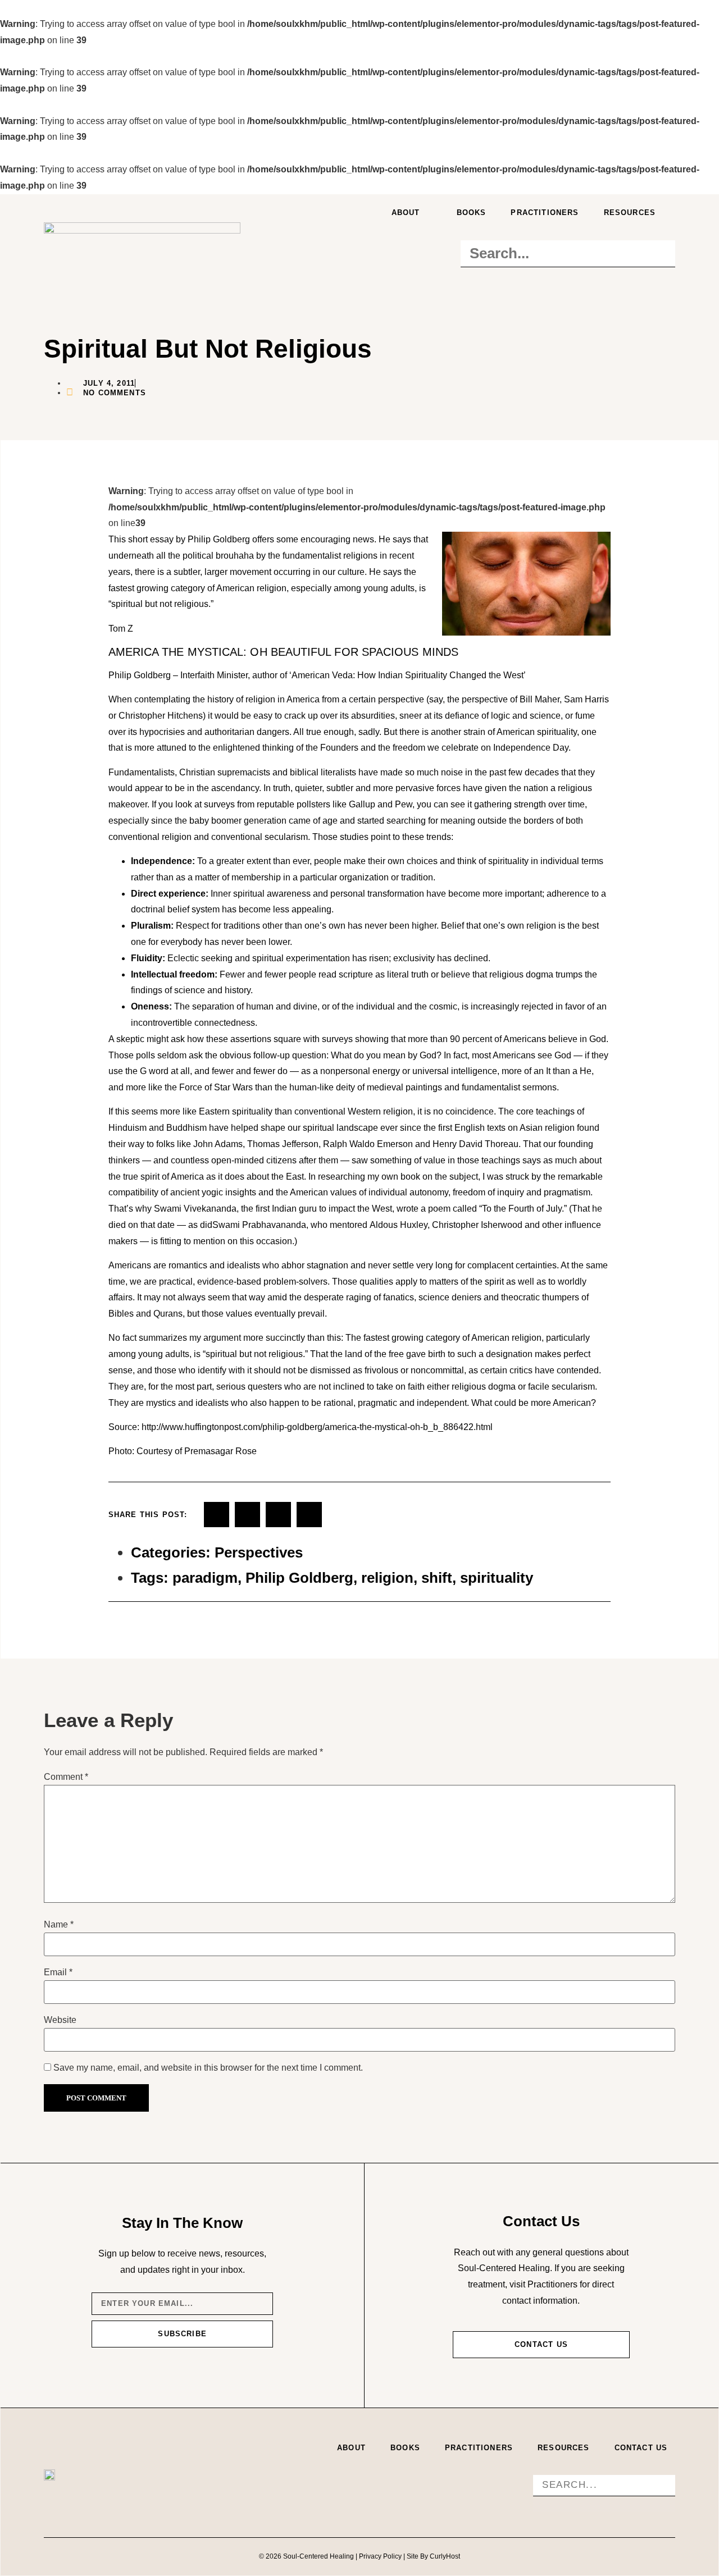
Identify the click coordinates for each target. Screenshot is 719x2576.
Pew (404, 804)
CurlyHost (445, 2556)
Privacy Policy (380, 2556)
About (406, 213)
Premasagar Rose (220, 1451)
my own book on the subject (423, 1177)
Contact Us (641, 2448)
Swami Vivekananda (195, 1209)
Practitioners (545, 213)
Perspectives (259, 1552)
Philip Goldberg (299, 1578)
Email (58, 1972)
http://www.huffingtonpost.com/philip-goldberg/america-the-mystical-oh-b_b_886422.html (317, 1427)
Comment (66, 1777)
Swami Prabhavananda (259, 1225)
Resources (630, 213)
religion (387, 1578)
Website (60, 2020)
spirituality (497, 1578)
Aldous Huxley (399, 1225)
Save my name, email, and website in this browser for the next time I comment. (208, 2068)
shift (437, 1578)
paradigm (205, 1578)
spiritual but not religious (254, 1354)
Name (59, 1925)
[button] (568, 232)
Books (472, 213)
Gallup (362, 804)
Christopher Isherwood (477, 1225)
